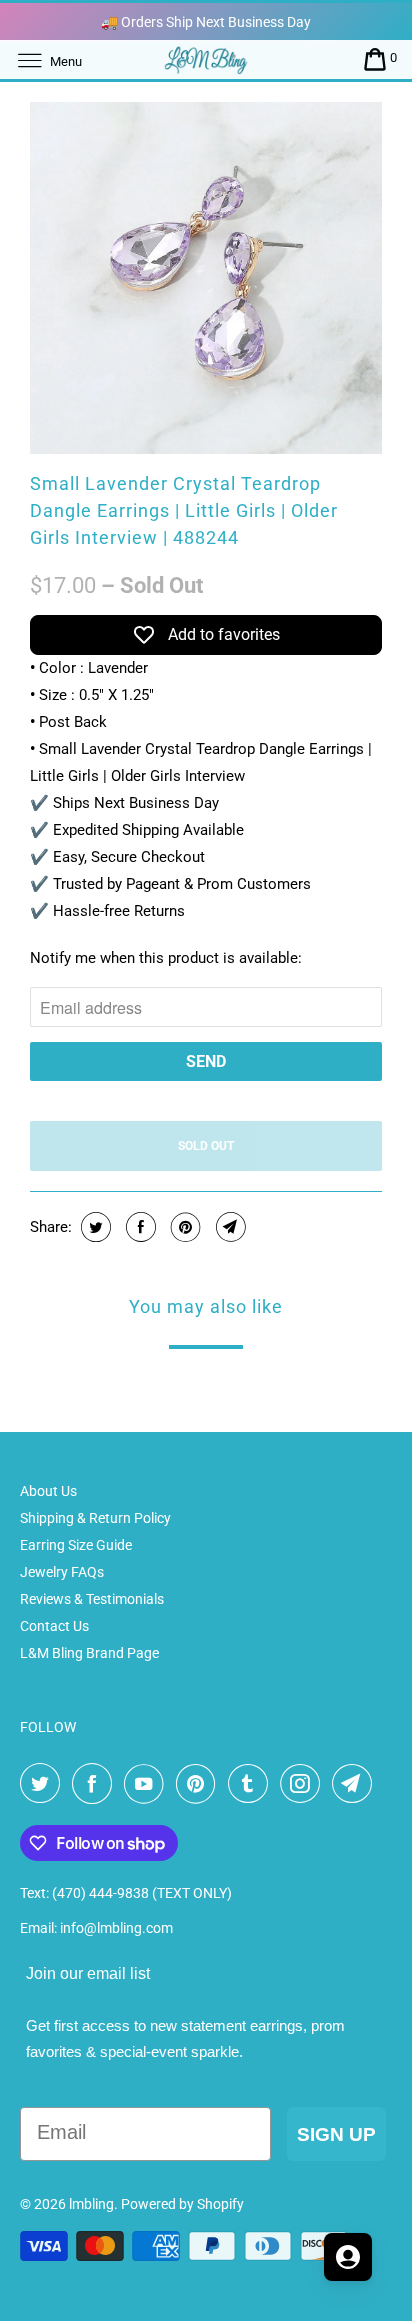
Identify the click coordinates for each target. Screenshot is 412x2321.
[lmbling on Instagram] (304, 1784)
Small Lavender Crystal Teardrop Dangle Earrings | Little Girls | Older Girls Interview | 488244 (184, 510)
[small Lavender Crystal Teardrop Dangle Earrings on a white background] (206, 278)
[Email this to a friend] (228, 1227)
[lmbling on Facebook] (96, 1784)
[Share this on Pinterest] (183, 1227)
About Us (48, 1491)
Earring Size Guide (76, 1545)
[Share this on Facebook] (138, 1227)
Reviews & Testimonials (92, 1599)
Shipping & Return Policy (95, 1518)
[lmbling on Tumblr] (252, 1784)
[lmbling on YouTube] (148, 1784)
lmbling (91, 2204)
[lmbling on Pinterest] (200, 1784)
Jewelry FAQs (62, 1572)
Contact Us (54, 1626)
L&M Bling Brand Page (89, 1653)
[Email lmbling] (356, 1784)
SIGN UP (336, 2134)
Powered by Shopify (182, 2204)
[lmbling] (206, 59)
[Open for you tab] (348, 2257)
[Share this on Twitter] (93, 1227)
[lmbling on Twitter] (44, 1784)
